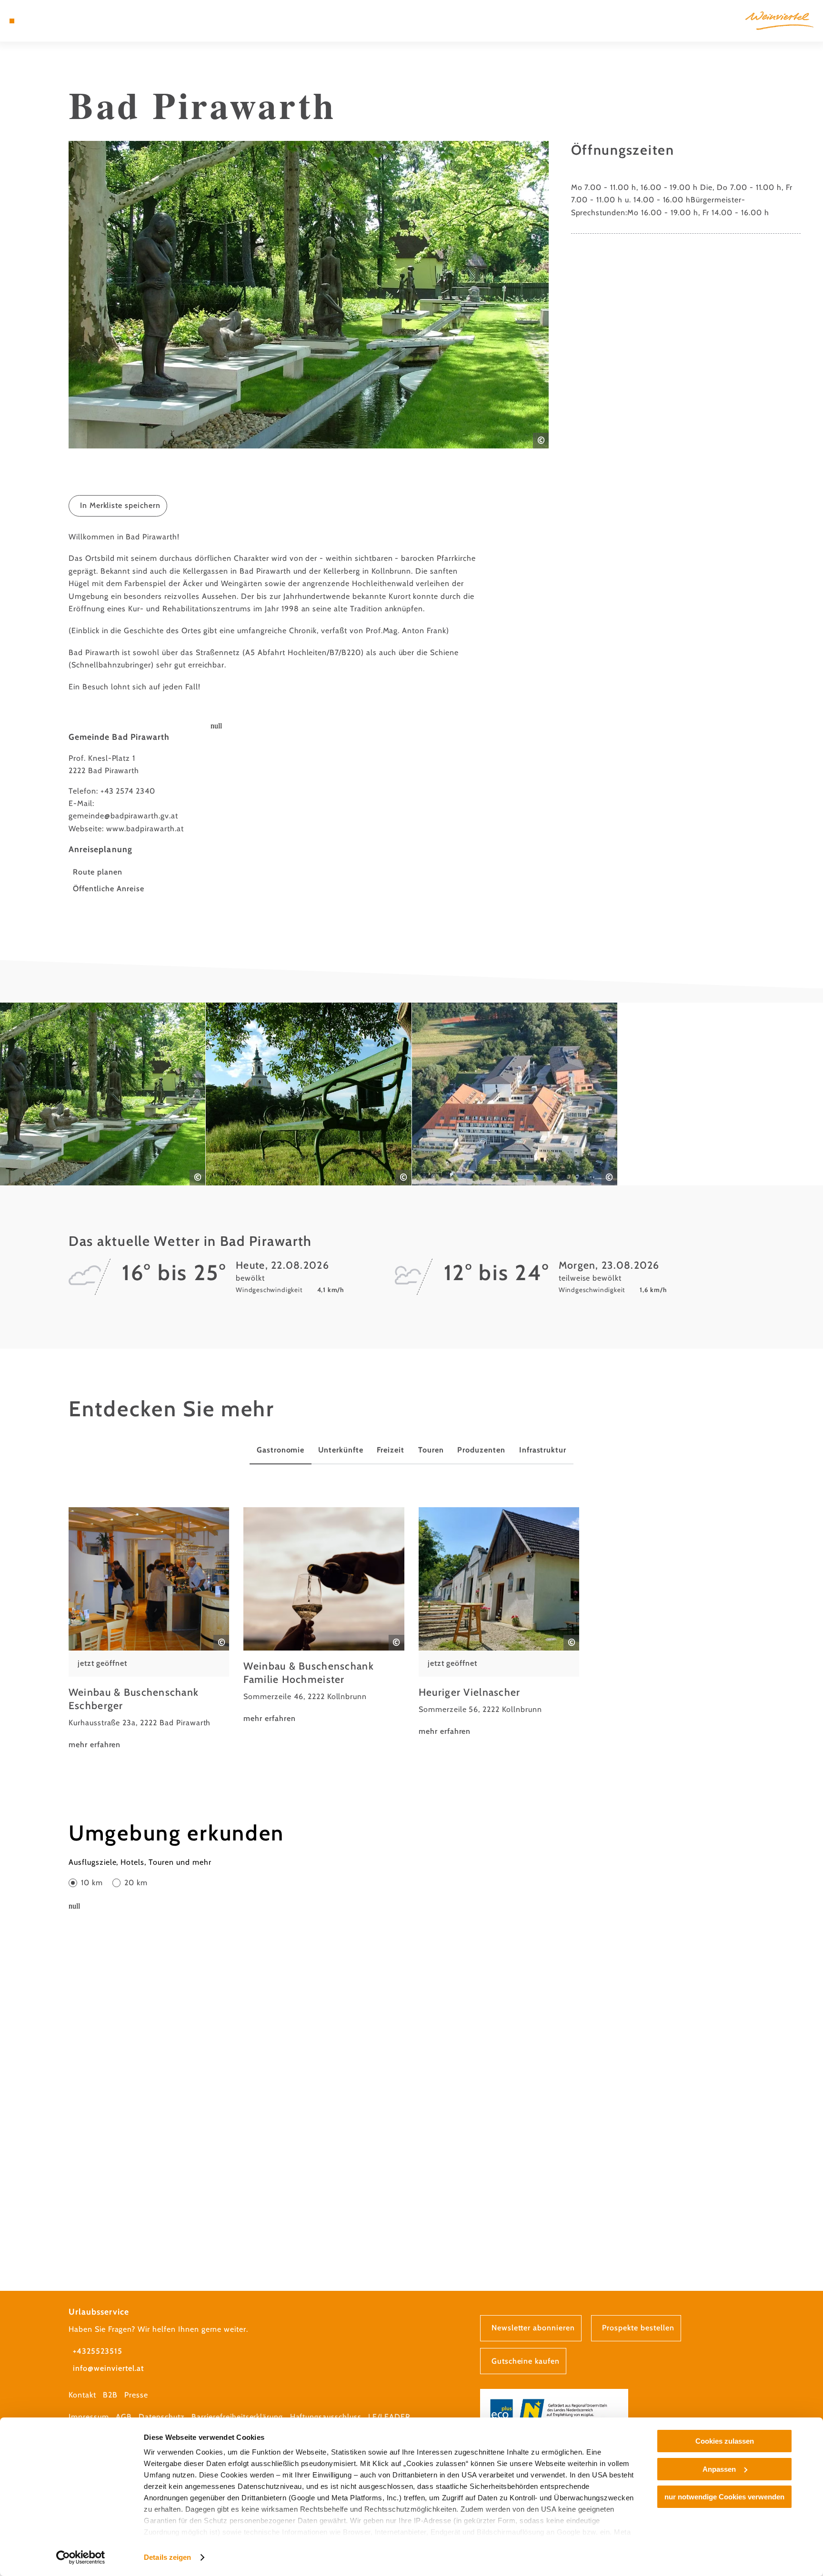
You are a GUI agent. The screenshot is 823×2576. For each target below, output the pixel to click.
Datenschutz (162, 2417)
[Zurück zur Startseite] (779, 20)
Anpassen (719, 2469)
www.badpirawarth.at (145, 829)
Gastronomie (281, 1450)
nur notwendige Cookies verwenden (724, 2497)
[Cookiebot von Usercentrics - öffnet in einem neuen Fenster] (81, 2557)
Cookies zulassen (725, 2441)
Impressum (89, 2417)
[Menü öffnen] (12, 21)
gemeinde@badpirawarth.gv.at (123, 816)
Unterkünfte (341, 1450)
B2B (110, 2395)
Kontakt (82, 2395)
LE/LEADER (389, 2417)
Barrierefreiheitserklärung (237, 2417)
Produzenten (481, 1450)
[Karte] (37, 21)
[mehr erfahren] (149, 1629)
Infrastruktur (543, 1450)
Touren (431, 1450)
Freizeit (391, 1450)
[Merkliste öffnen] (50, 21)
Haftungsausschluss (326, 2417)
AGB (124, 2417)
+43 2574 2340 (128, 791)
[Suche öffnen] (63, 21)
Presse (136, 2395)
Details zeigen (167, 2557)
